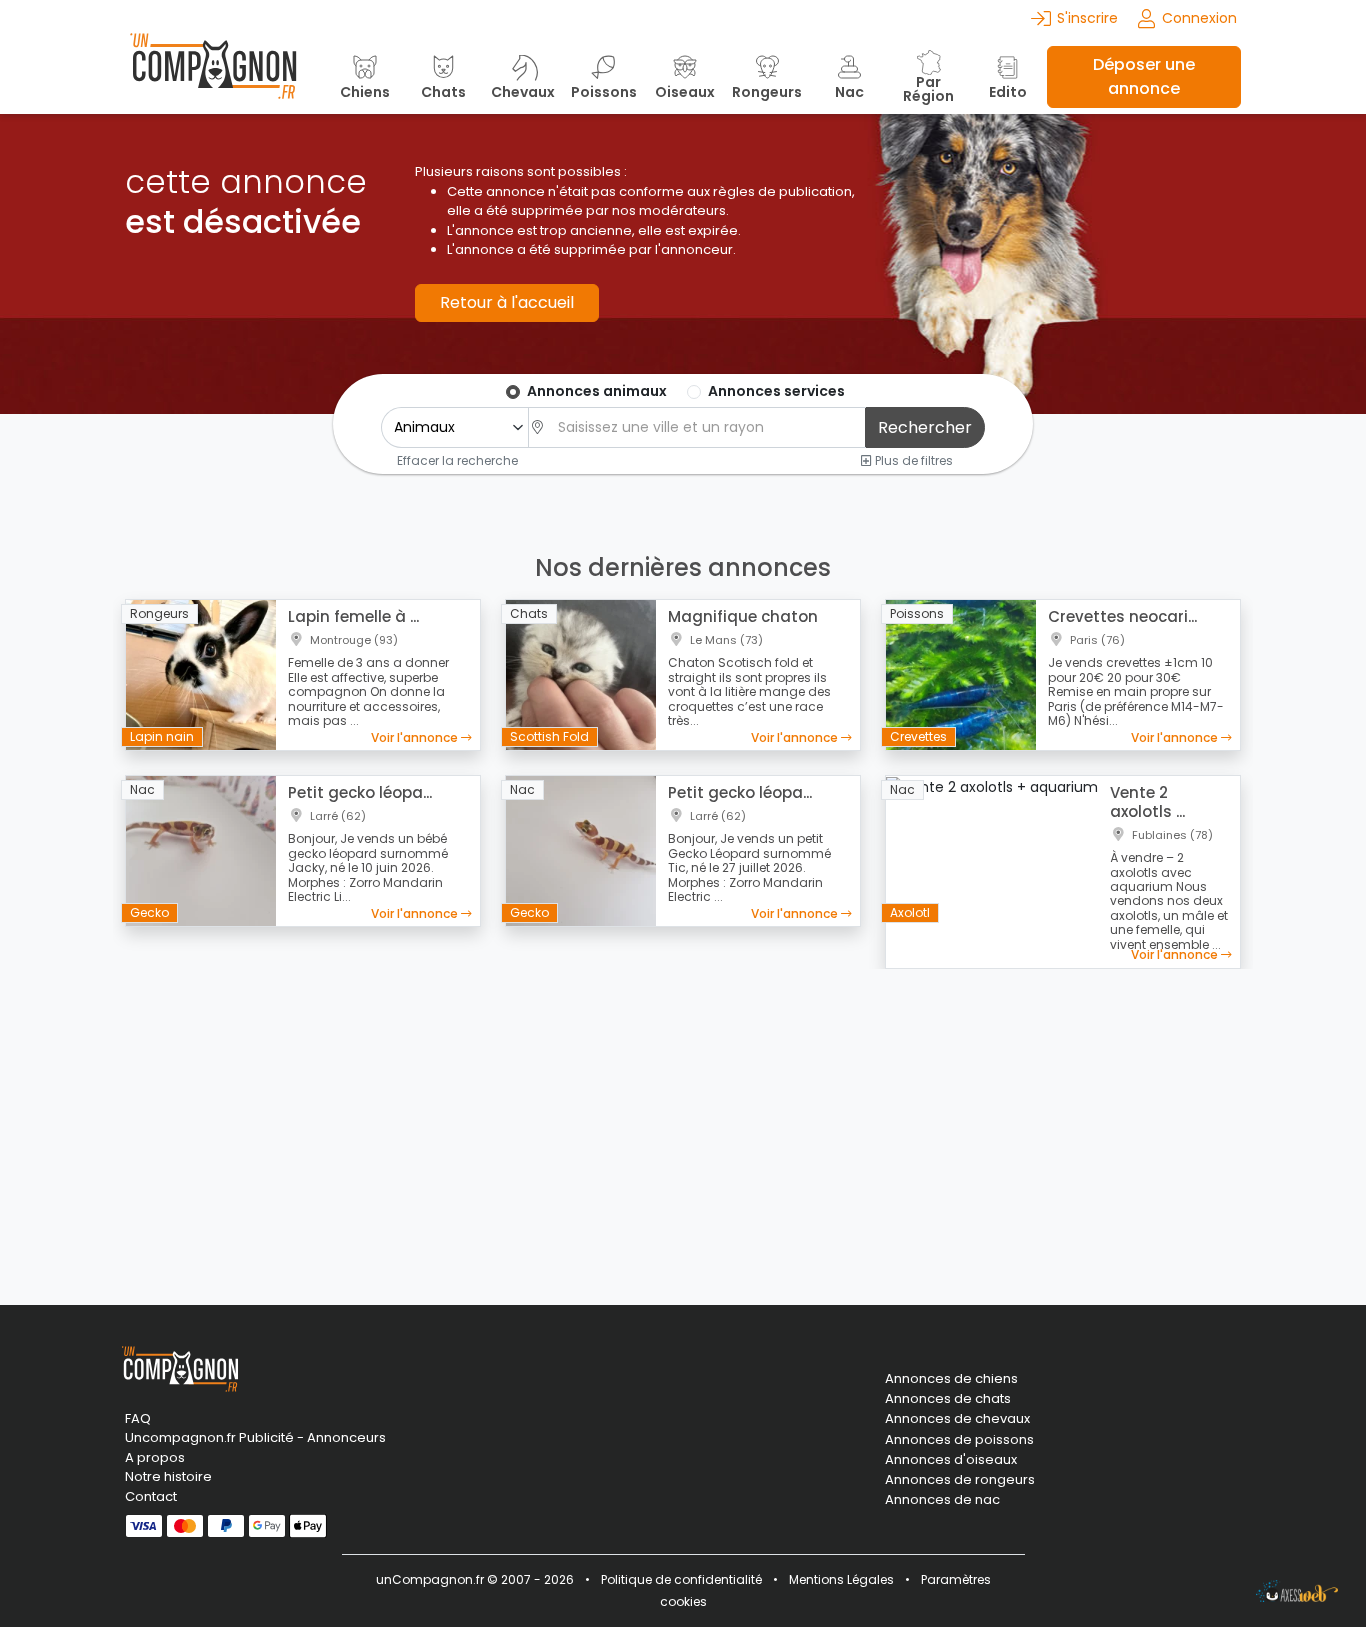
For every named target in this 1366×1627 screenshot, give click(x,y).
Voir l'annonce (416, 737)
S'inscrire (1087, 18)
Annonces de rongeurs (960, 1480)
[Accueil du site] (213, 76)
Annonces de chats (948, 1399)
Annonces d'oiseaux (951, 1460)
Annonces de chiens (951, 1379)
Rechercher (925, 427)
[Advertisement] (683, 1125)
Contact (151, 1496)
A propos (155, 1457)
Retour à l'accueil (507, 302)
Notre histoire (168, 1476)
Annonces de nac (942, 1500)
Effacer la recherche (457, 460)
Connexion (1199, 18)
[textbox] (706, 427)
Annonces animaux (597, 391)
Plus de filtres (912, 460)
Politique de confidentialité (681, 1579)
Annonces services (776, 391)
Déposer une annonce (1144, 76)
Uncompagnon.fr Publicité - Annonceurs (255, 1437)
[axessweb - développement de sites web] (1297, 1591)
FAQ (138, 1418)
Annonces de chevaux (957, 1419)
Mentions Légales (841, 1579)
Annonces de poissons (959, 1440)
